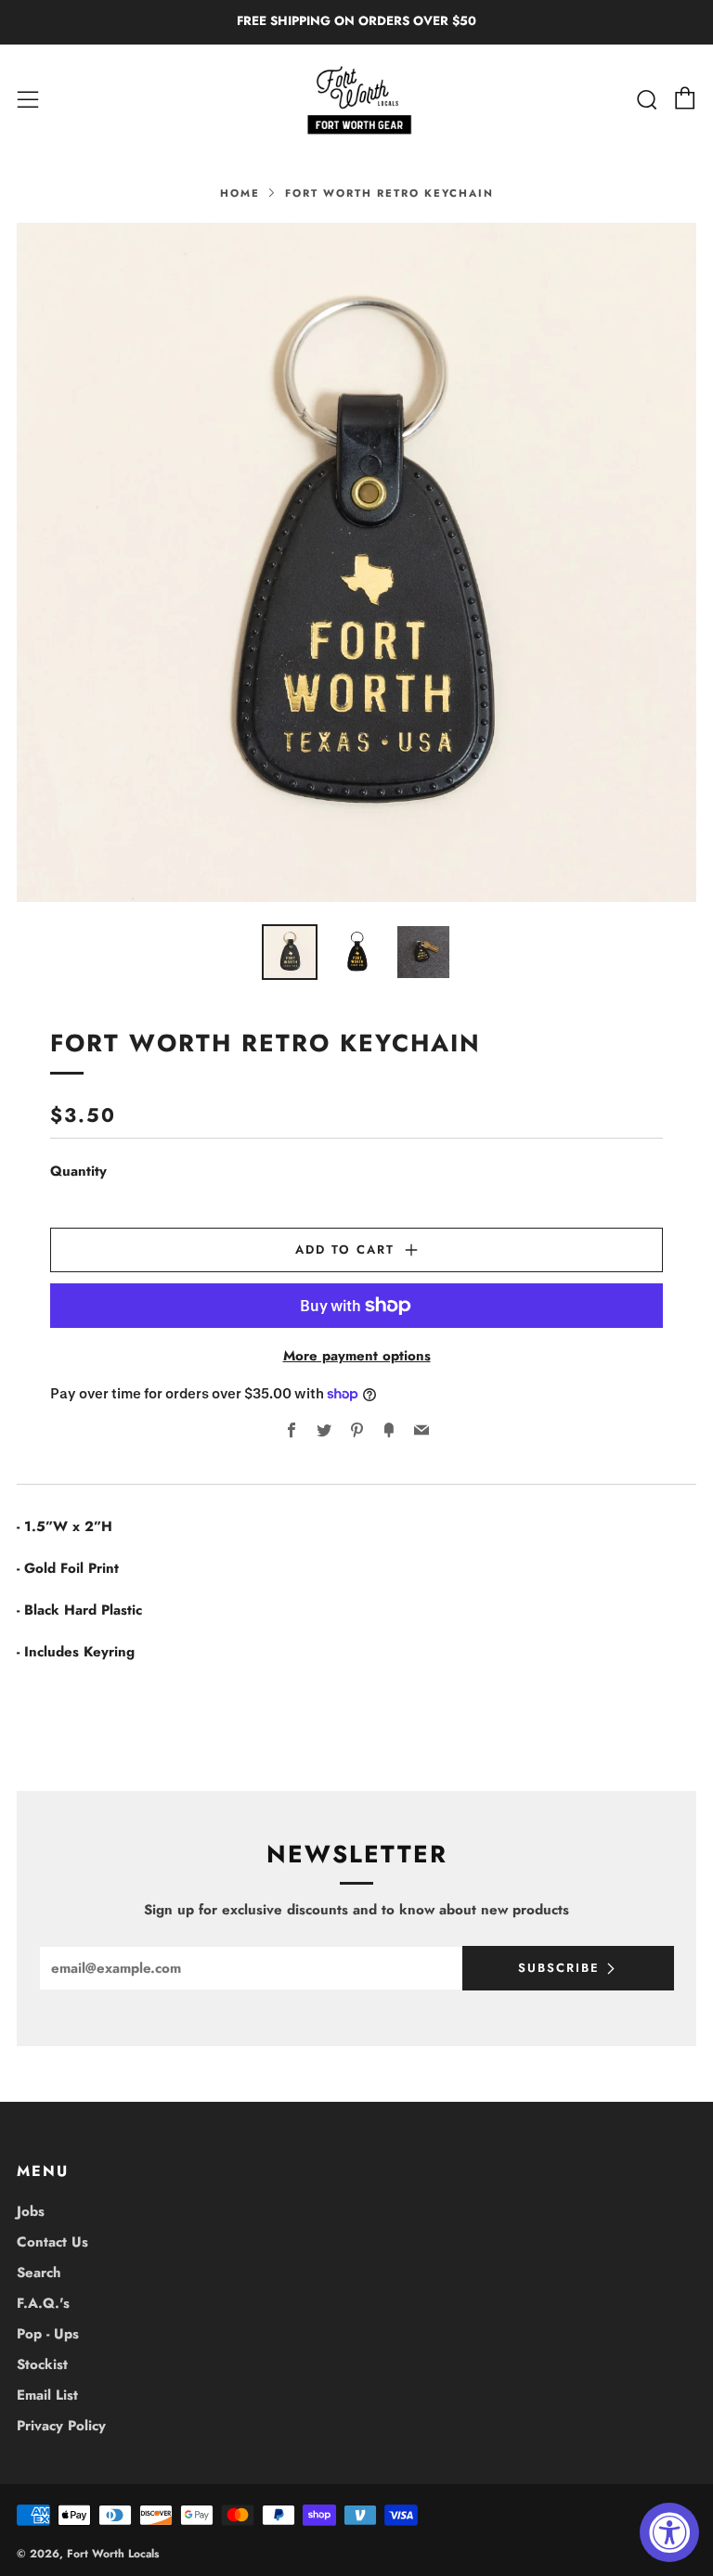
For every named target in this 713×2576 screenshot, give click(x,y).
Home (240, 193)
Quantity (78, 1171)
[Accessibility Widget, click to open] (669, 2532)
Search (39, 2273)
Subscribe (559, 1968)
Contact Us (52, 2242)
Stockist (42, 2364)
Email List (47, 2395)
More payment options (357, 1356)
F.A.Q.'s (43, 2303)
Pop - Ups (48, 2334)
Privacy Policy (61, 2426)
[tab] (290, 952)
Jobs (31, 2211)
